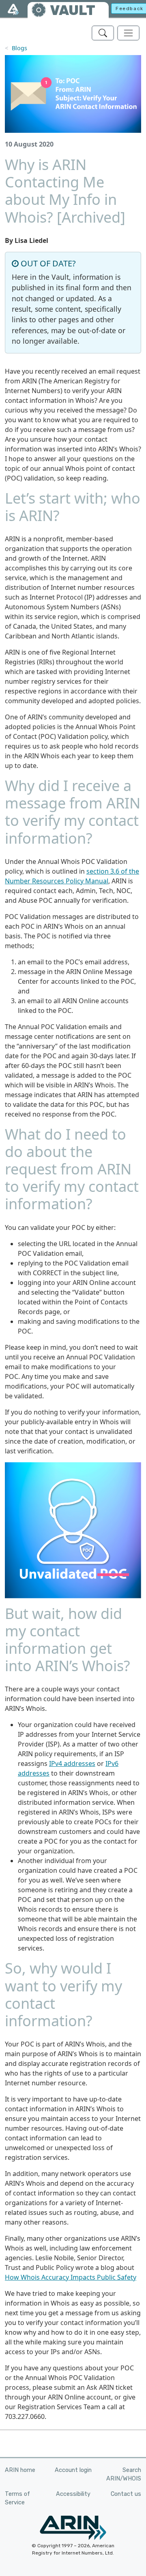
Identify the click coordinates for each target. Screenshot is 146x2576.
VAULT (73, 10)
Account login (73, 2470)
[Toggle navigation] (128, 33)
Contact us (126, 2494)
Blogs (19, 48)
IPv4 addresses (72, 1763)
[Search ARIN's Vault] (103, 33)
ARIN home (20, 2470)
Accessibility (73, 2494)
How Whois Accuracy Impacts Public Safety (71, 2277)
